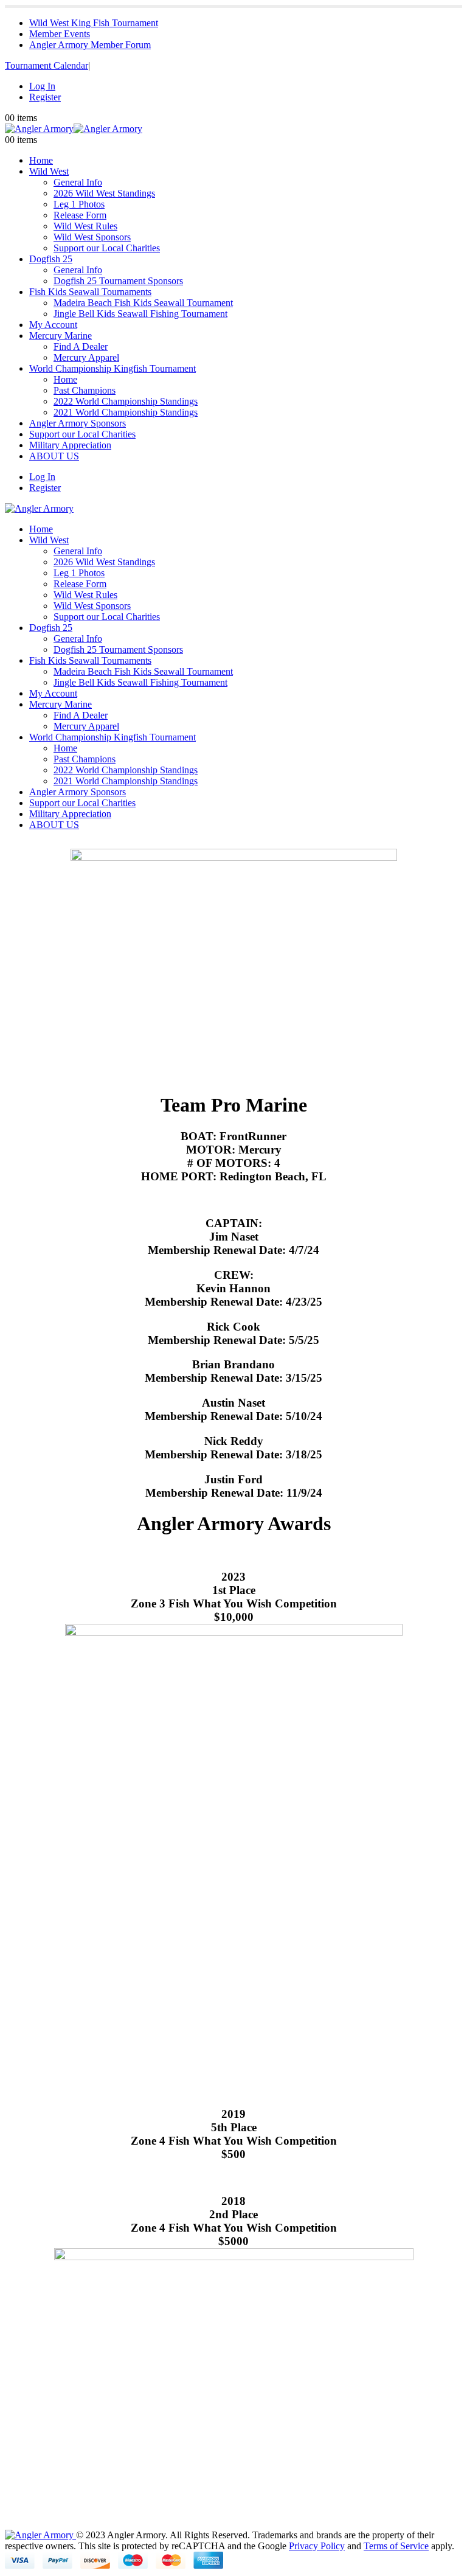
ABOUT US (54, 456)
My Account (53, 325)
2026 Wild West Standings (104, 193)
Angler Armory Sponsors (78, 423)
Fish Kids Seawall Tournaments (90, 292)
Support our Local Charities (107, 248)
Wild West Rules (85, 226)
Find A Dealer (81, 346)
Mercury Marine (61, 336)
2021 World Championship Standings (126, 412)
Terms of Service (396, 2546)
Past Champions (85, 390)
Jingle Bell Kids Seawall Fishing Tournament (140, 314)
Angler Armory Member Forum (90, 45)
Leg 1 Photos (79, 204)
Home (41, 160)
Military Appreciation (70, 445)
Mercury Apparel (86, 357)
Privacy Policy (317, 2546)
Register (45, 97)
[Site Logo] (74, 129)
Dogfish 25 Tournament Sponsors (118, 281)
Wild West (49, 171)
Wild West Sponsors (92, 237)
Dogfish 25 (51, 259)
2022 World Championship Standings (126, 401)
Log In (42, 86)
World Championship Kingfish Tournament (112, 368)
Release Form (80, 215)
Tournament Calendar (47, 65)
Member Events (60, 34)
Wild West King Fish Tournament (94, 23)
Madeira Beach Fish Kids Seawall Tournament (143, 303)
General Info (78, 182)
